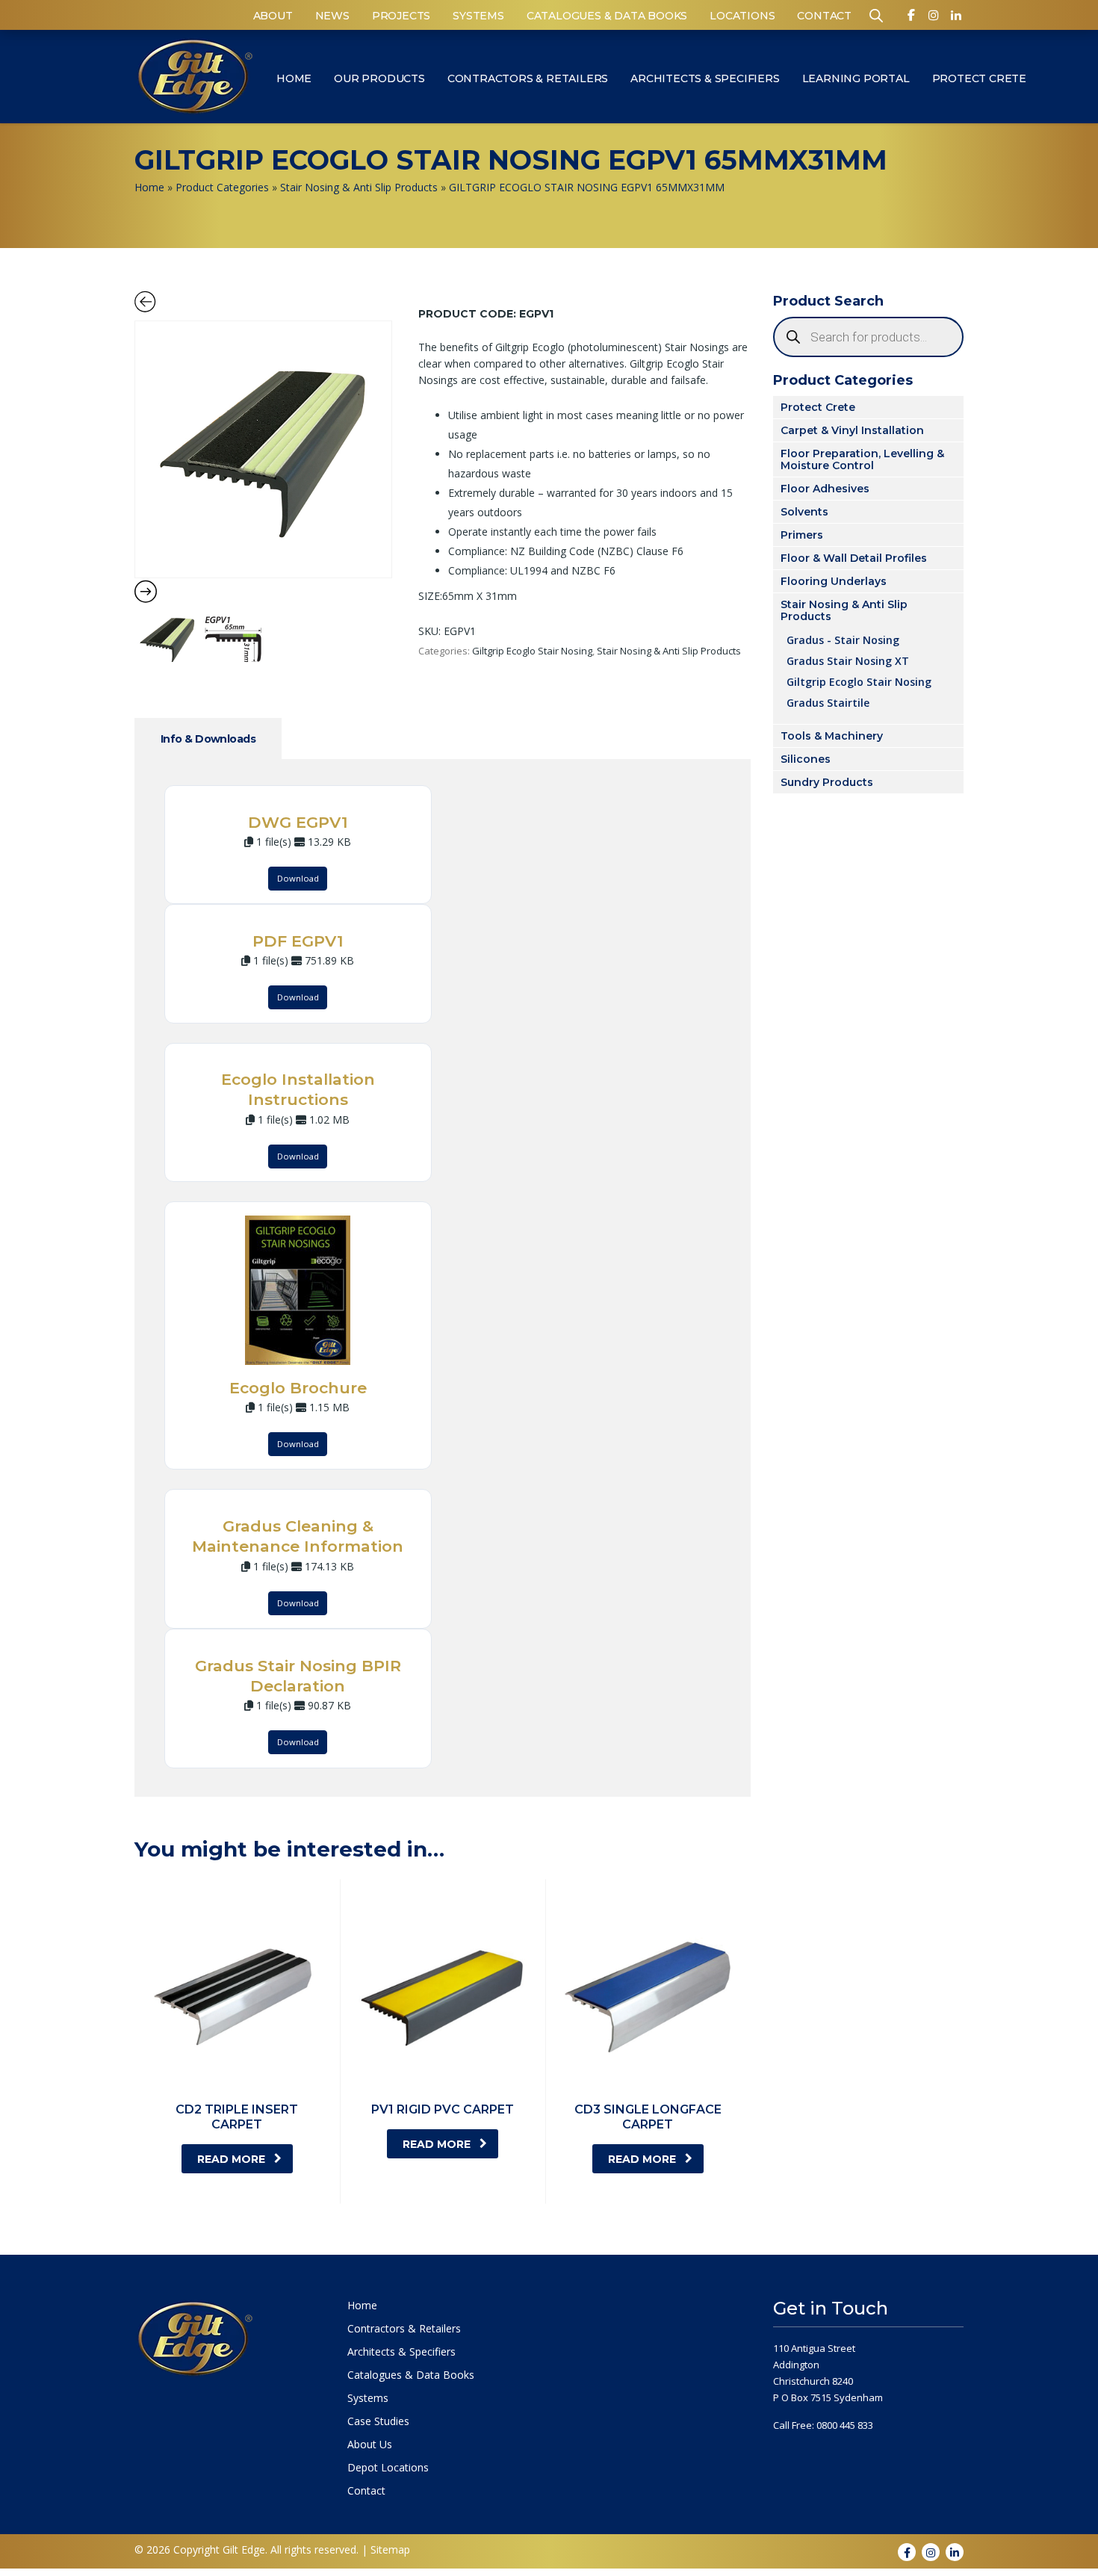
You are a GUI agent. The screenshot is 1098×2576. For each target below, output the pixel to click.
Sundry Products (827, 782)
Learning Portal (856, 78)
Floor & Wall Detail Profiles (854, 558)
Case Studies (378, 2421)
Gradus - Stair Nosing (843, 640)
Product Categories (222, 187)
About (273, 16)
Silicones (806, 759)
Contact (824, 16)
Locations (742, 16)
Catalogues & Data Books (607, 16)
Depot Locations (388, 2468)
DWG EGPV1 (298, 822)
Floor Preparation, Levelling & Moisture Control (862, 459)
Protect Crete (979, 78)
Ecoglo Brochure (298, 1388)
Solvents (804, 512)
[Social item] (911, 18)
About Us (370, 2445)
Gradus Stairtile (828, 702)
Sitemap (390, 2549)
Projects (401, 16)
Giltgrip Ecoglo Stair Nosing (532, 651)
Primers (802, 535)
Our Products (379, 78)
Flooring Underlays (834, 581)
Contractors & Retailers (528, 78)
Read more (231, 2159)
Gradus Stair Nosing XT (848, 660)
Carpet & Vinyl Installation (852, 430)
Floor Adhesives (825, 489)
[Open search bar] (876, 15)
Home (294, 78)
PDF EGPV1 (298, 941)
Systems (478, 16)
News (332, 16)
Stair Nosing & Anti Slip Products (359, 187)
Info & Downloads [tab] (208, 739)
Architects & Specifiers (705, 78)
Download (298, 878)
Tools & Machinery (832, 736)
